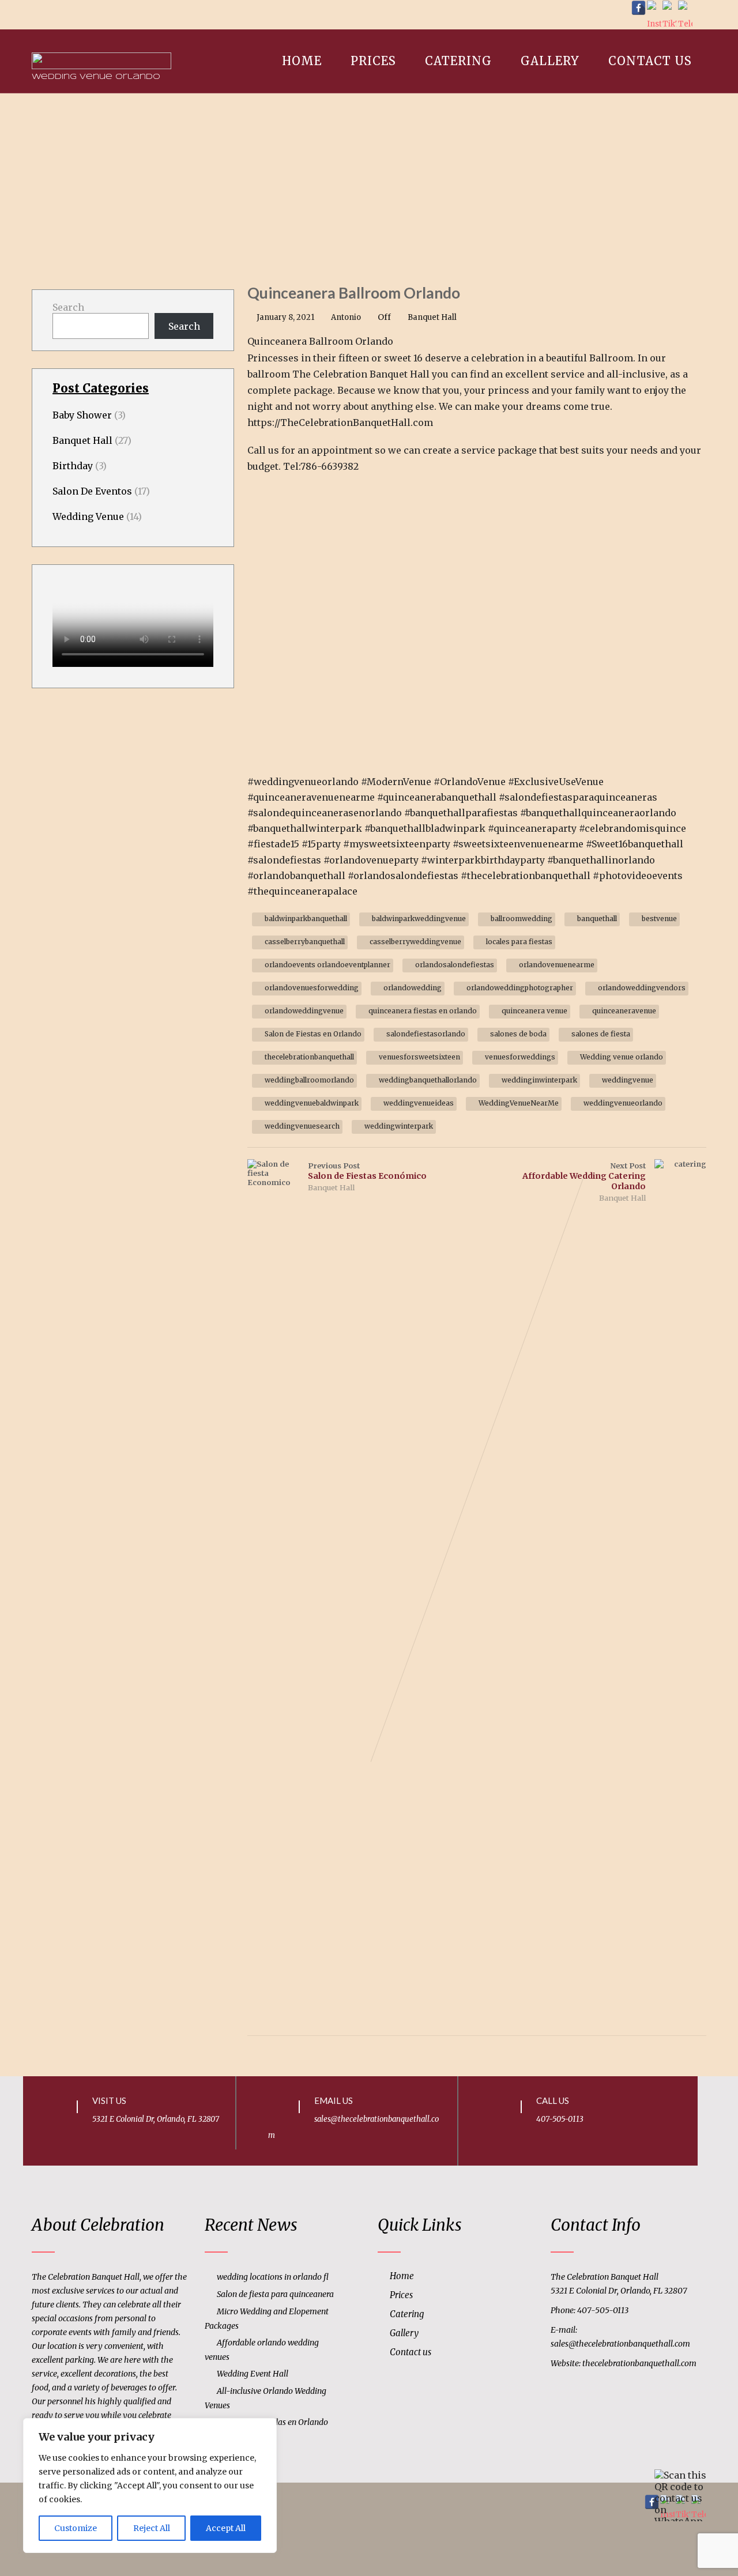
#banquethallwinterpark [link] (305, 828)
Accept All (226, 2528)
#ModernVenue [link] (396, 782)
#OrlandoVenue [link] (470, 782)
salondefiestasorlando (426, 1034)
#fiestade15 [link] (273, 844)
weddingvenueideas (419, 1103)
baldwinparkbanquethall (306, 919)
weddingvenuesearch (302, 1126)
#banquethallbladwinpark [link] (425, 828)
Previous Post (367, 1171)
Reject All (152, 2528)
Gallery (550, 61)
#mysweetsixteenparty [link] (397, 844)
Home (302, 61)
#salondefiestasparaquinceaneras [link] (578, 797)
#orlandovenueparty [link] (371, 860)
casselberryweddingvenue (415, 942)
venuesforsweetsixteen (419, 1057)
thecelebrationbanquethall (309, 1057)
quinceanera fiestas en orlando (423, 1011)
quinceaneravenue (624, 1011)
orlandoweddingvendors (642, 988)
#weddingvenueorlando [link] (303, 782)
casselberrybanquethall (305, 942)
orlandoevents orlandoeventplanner (327, 965)
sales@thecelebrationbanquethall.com (620, 2344)
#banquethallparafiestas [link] (461, 813)
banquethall (597, 919)
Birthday (73, 466)
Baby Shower (82, 415)
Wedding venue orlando (622, 1057)
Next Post (584, 1176)
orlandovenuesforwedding (312, 988)
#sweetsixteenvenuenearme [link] (518, 844)
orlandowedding (413, 988)
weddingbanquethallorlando (428, 1080)
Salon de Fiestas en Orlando (313, 1034)
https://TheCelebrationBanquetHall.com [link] (340, 423)
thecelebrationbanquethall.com (639, 2363)
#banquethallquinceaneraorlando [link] (598, 813)
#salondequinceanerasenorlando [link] (325, 813)
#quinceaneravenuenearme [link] (311, 797)
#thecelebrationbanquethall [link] (526, 876)
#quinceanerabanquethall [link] (437, 797)
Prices (373, 61)
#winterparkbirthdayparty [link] (483, 860)
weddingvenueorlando (623, 1103)
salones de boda (518, 1034)
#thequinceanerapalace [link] (302, 891)
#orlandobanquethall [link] (296, 876)
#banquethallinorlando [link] (601, 860)
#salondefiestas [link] (284, 860)
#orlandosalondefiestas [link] (403, 876)
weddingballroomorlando (309, 1080)
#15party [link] (321, 844)
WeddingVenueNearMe (519, 1103)
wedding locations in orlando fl (273, 2277)
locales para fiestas (519, 942)
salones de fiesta (601, 1034)
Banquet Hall (432, 317)
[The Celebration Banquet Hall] (101, 35)
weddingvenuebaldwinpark (312, 1103)
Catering (458, 61)
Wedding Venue (88, 516)
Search (68, 307)
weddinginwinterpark (539, 1080)
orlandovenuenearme (557, 965)
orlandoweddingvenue (304, 1011)
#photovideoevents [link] (638, 876)
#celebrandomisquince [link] (632, 828)
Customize (76, 2528)
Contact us (650, 61)
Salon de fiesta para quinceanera (275, 2294)
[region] (150, 2486)
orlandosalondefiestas (455, 965)
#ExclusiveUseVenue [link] (556, 782)
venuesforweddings (520, 1057)
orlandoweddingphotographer (520, 988)
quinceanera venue (534, 1011)
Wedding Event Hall (253, 2374)
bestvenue (659, 919)
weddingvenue (628, 1080)
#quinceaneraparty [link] (532, 828)
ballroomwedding (522, 919)
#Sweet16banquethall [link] (635, 844)
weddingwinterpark (399, 1126)
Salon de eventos (92, 491)
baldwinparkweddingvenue (419, 919)
